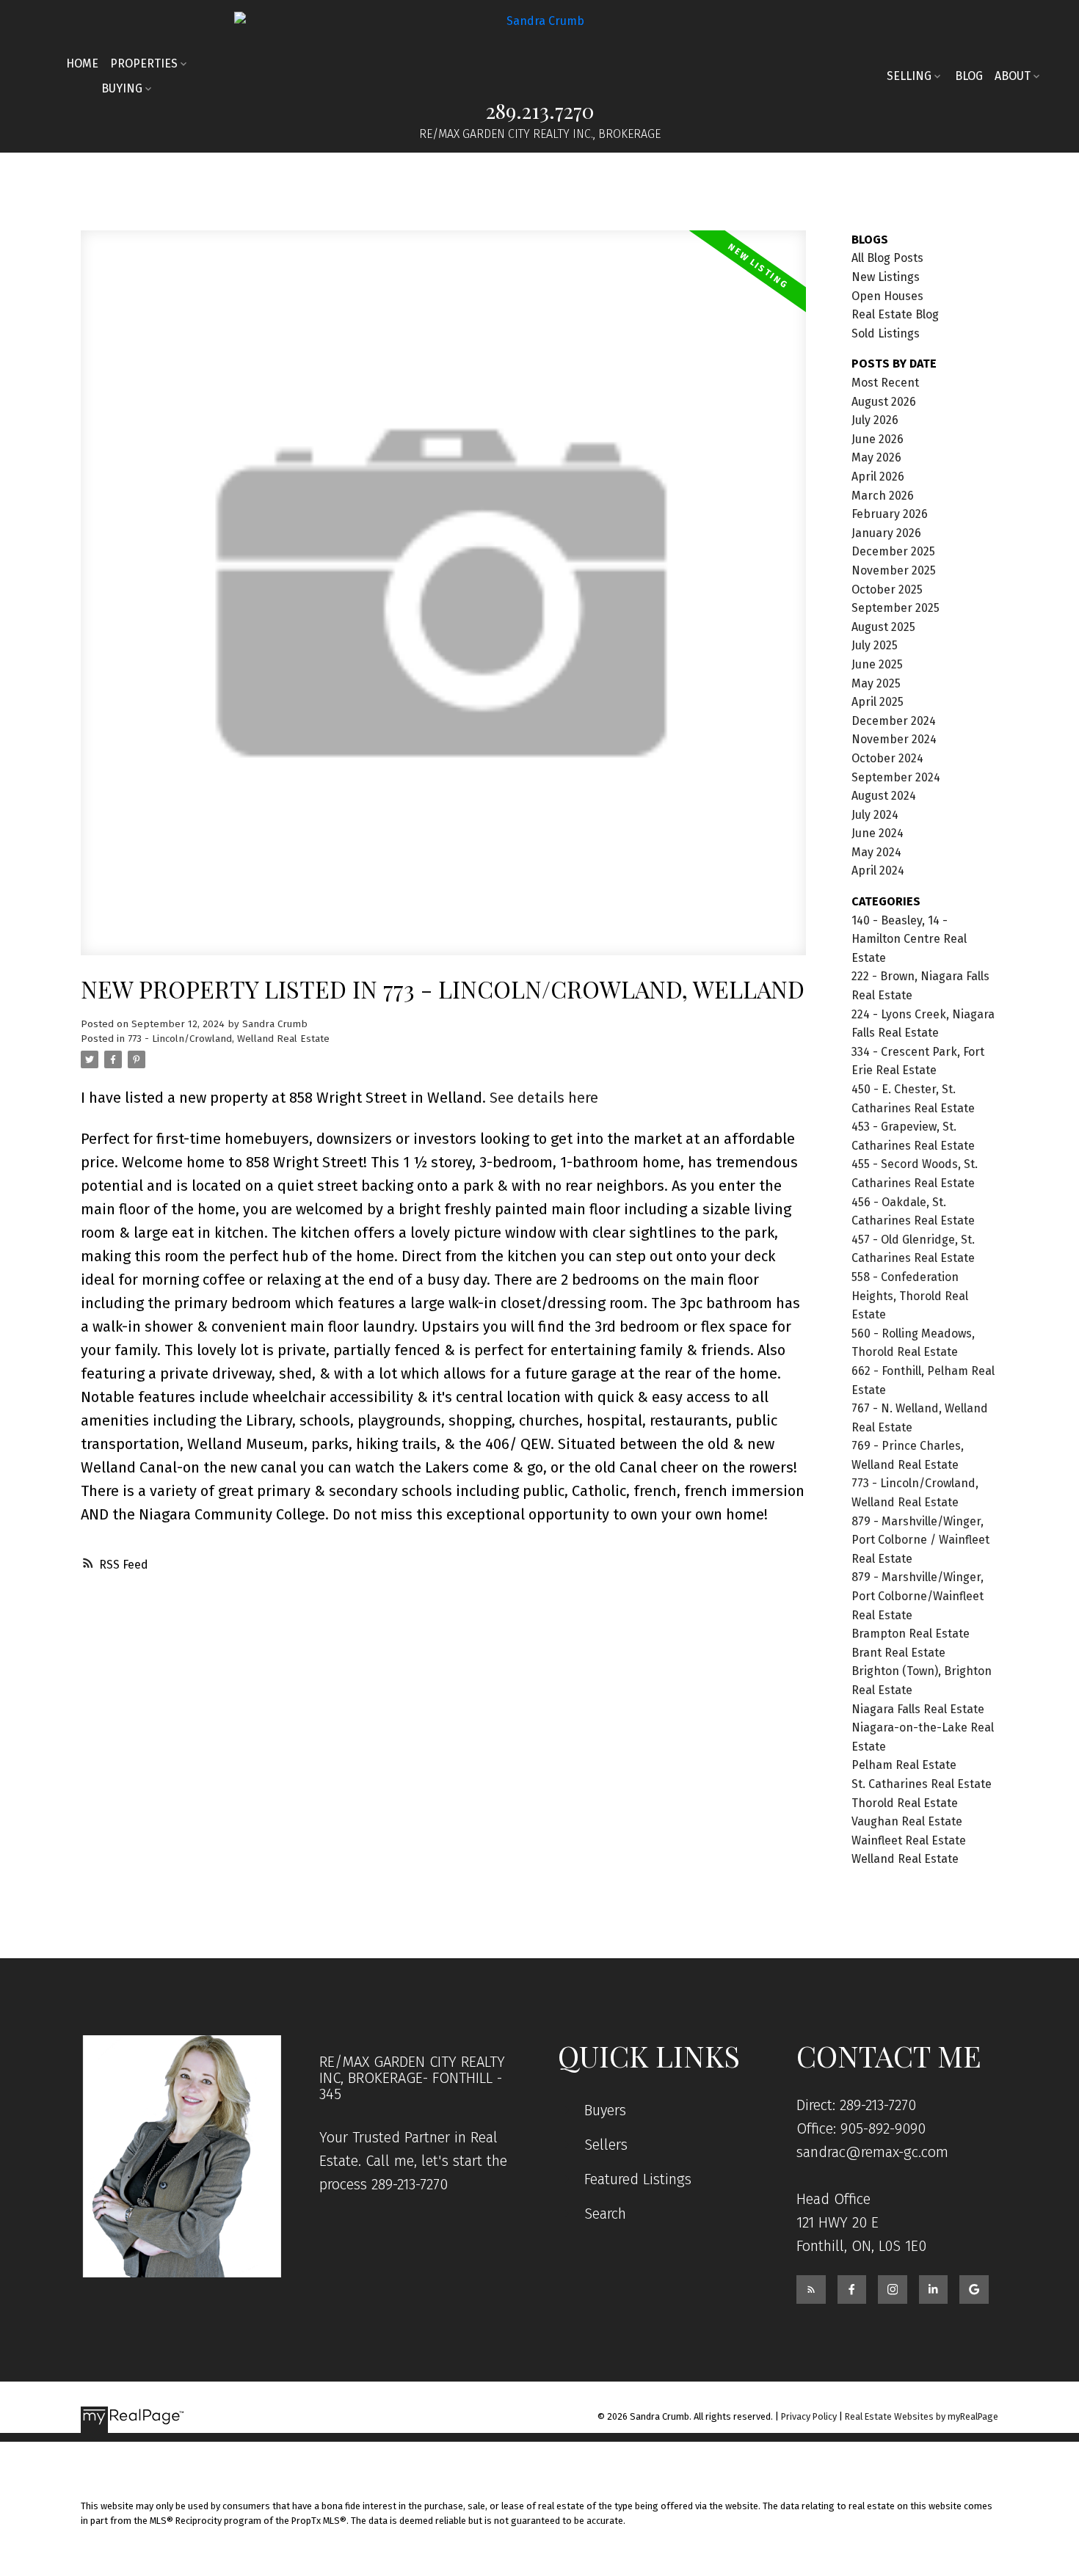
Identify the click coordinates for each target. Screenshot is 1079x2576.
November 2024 (894, 739)
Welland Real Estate (905, 1859)
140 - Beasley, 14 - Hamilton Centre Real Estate (909, 939)
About (1013, 76)
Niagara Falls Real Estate (918, 1709)
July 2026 (875, 420)
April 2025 (878, 702)
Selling (909, 76)
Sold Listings (886, 333)
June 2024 (878, 833)
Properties (144, 63)
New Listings (886, 277)
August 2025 (883, 627)
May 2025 (876, 683)
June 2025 (877, 664)
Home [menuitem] (82, 63)
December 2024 (894, 721)
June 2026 (878, 439)
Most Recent (885, 383)
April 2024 (878, 871)
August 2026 (884, 402)
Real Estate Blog (895, 314)
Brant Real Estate (898, 1653)
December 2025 (893, 551)
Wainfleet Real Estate (909, 1840)
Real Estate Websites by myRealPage (922, 2416)
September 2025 (895, 608)
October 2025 (887, 590)
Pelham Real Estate (904, 1765)
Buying (122, 88)
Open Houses (887, 296)
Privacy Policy (809, 2416)
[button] (811, 2290)
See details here (544, 1098)
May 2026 (876, 457)
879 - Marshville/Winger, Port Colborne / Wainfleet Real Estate (920, 1540)
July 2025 (875, 645)
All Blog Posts (887, 258)
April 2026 (878, 477)
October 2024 (887, 758)
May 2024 (876, 852)
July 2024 (875, 815)
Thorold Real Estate (905, 1803)
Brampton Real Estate (911, 1634)
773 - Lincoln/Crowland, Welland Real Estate (229, 1039)
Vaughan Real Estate (907, 1821)
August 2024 (884, 796)
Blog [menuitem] (969, 76)
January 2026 (886, 533)
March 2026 (883, 496)
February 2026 (890, 514)
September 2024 (896, 777)
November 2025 (894, 570)
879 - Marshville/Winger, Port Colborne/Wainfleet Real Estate (918, 1596)
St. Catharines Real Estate (922, 1784)
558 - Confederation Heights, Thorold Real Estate (910, 1296)
